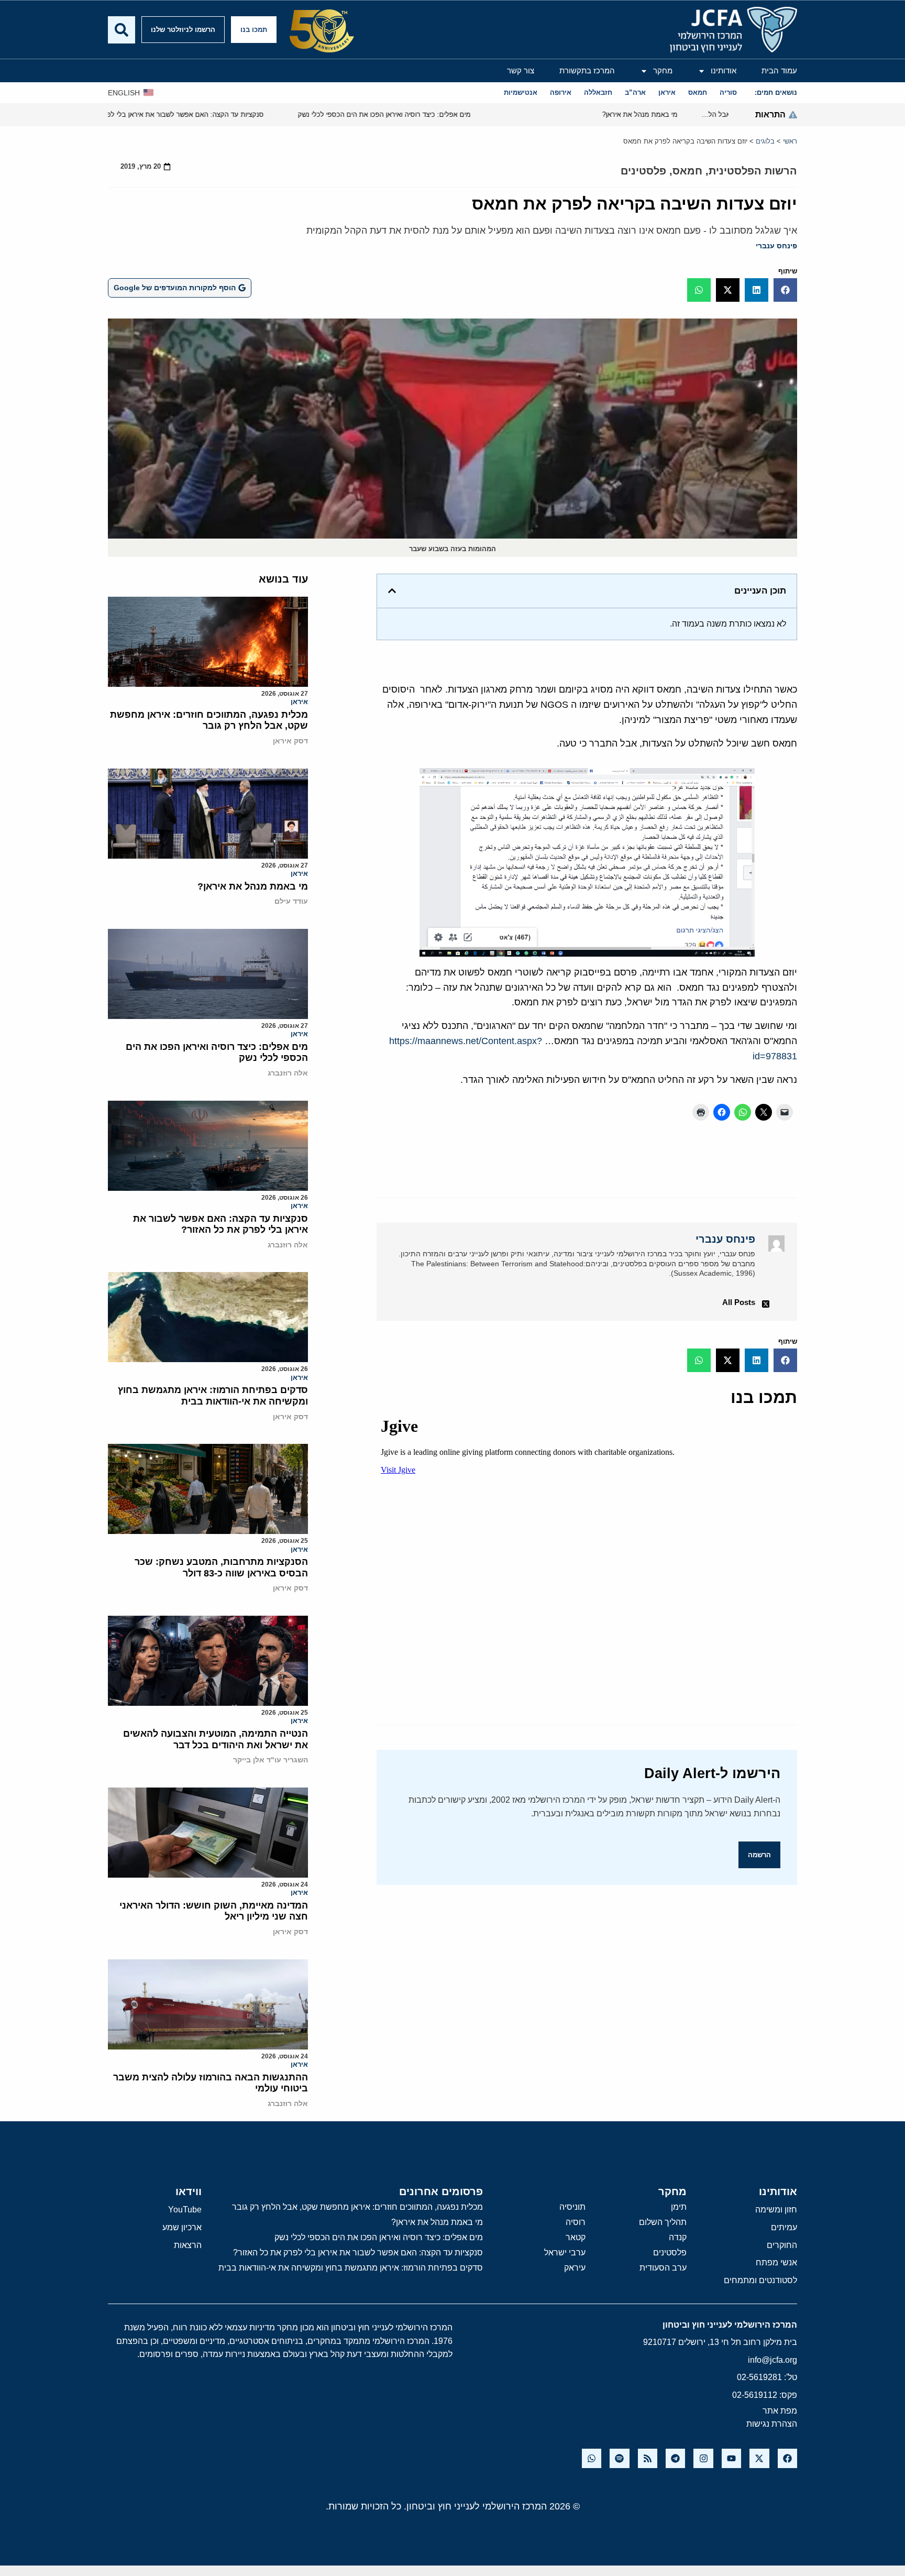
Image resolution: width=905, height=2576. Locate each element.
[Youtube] (731, 2458)
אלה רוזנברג (288, 1073)
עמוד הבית (779, 70)
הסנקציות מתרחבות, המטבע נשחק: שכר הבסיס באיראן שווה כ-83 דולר (221, 1567)
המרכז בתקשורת (587, 70)
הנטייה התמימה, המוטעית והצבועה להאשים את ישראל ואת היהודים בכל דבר (216, 1739)
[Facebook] (787, 2458)
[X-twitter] (759, 2458)
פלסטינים (643, 171)
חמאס (687, 171)
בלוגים (765, 141)
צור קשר (521, 70)
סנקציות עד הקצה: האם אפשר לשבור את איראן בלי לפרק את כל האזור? (220, 1224)
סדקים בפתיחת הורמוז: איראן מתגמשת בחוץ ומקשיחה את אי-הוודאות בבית (213, 1396)
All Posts (739, 1302)
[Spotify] (619, 2458)
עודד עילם (291, 901)
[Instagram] (703, 2458)
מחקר (663, 70)
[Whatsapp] (592, 2458)
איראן (299, 702)
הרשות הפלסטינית (753, 171)
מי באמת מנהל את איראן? (253, 886)
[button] (785, 290)
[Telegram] (675, 2458)
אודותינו (724, 70)
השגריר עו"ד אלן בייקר (271, 1760)
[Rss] (648, 2458)
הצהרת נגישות (772, 2424)
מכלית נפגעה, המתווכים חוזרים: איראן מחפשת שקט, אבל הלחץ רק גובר (209, 720)
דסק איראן (290, 741)
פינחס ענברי (776, 246)
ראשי (790, 141)
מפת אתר (780, 2411)
